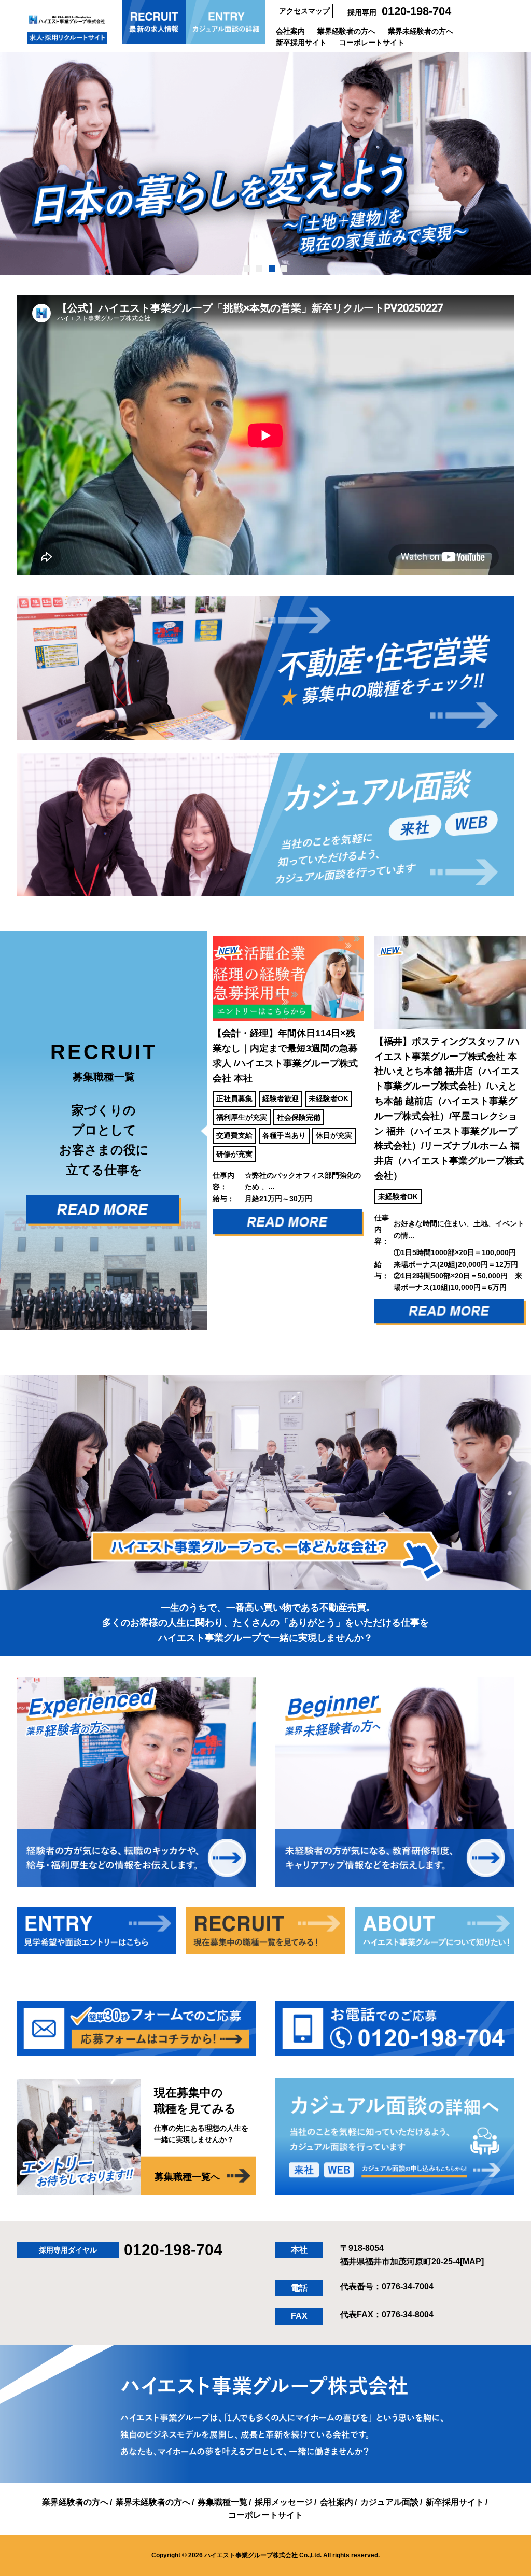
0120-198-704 (416, 11)
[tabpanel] (265, 163)
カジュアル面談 (389, 2502)
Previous (200, 1130)
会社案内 (290, 31)
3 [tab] (272, 269)
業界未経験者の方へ (421, 31)
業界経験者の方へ (346, 31)
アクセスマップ (304, 11)
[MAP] (472, 2262)
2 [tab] (260, 269)
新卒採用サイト (301, 43)
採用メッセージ (284, 2502)
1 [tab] (247, 269)
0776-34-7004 (408, 2286)
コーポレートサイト (372, 43)
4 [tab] (284, 269)
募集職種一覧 (222, 2502)
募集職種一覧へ (187, 2177)
